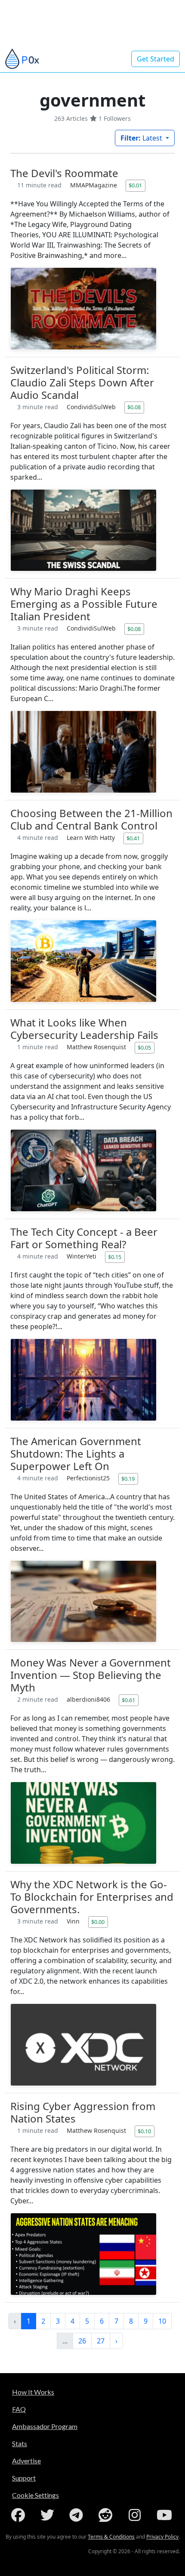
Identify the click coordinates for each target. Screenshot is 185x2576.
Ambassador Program (45, 2426)
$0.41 (133, 838)
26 (82, 2341)
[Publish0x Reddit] (107, 2515)
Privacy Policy (162, 2537)
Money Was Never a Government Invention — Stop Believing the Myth (91, 1675)
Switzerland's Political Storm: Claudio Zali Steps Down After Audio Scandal (82, 382)
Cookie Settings (35, 2495)
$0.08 (134, 407)
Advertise (26, 2461)
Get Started (156, 59)
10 (162, 2321)
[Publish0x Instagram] (136, 2515)
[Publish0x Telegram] (78, 2515)
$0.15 (115, 1257)
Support (24, 2478)
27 (101, 2341)
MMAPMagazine (94, 185)
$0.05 (144, 1048)
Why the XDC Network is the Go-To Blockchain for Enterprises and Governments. (92, 1897)
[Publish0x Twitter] (49, 2515)
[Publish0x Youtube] (165, 2515)
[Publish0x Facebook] (20, 2515)
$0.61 (128, 1700)
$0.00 (98, 1922)
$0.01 (135, 185)
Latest (142, 138)
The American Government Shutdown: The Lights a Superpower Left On (76, 1453)
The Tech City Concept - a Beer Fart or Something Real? (84, 1238)
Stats (20, 2443)
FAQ (19, 2409)
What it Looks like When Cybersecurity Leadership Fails (84, 1029)
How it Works (33, 2392)
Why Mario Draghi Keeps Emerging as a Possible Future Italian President (84, 604)
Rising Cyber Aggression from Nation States (83, 2112)
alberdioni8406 (89, 1699)
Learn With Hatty (92, 838)
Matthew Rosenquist (97, 1047)
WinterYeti (82, 1256)
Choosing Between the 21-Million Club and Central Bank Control (91, 819)
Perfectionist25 (89, 1478)
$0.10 (144, 2131)
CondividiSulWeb (92, 407)
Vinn (74, 1921)
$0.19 (128, 1479)
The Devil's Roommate (64, 173)
